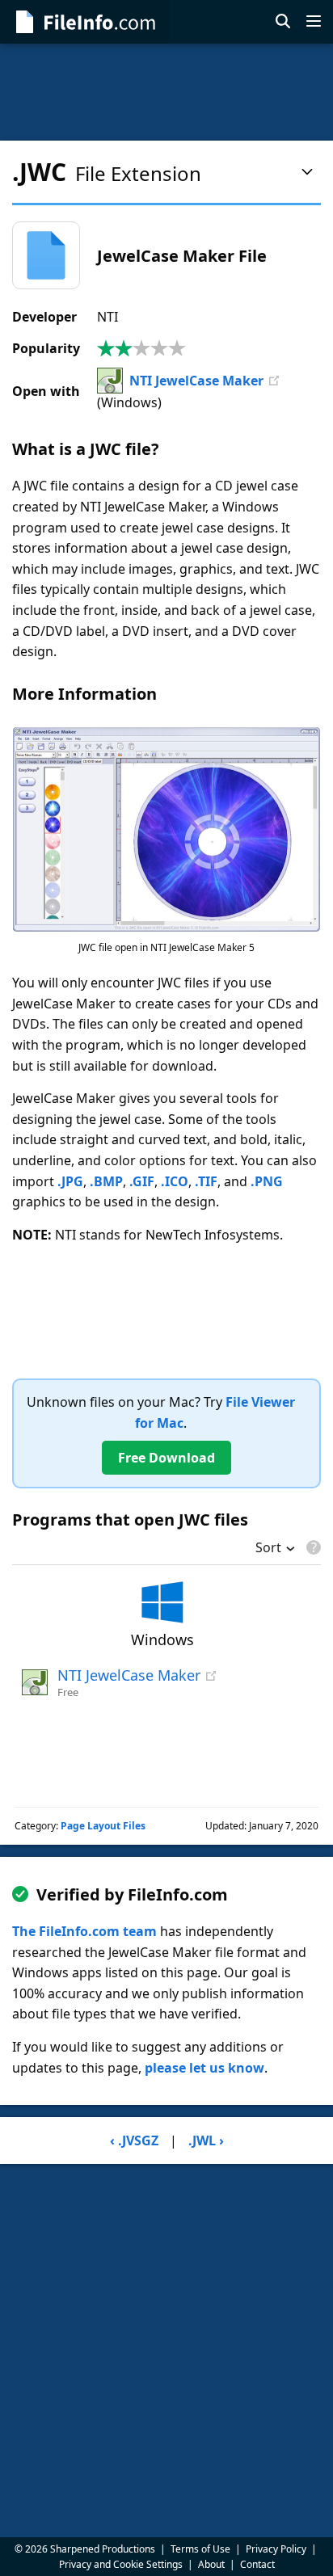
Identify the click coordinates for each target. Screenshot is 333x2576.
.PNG (267, 1181)
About (211, 2564)
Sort (268, 1549)
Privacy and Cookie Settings (121, 2564)
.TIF (206, 1181)
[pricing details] (312, 1547)
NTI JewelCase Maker (196, 381)
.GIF (142, 1181)
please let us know (204, 2068)
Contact (257, 2564)
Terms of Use (200, 2549)
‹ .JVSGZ (134, 2140)
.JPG (70, 1181)
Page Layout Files (103, 1826)
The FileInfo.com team (84, 1931)
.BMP (106, 1181)
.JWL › (206, 2140)
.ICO (175, 1181)
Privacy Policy (276, 2549)
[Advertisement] (166, 92)
